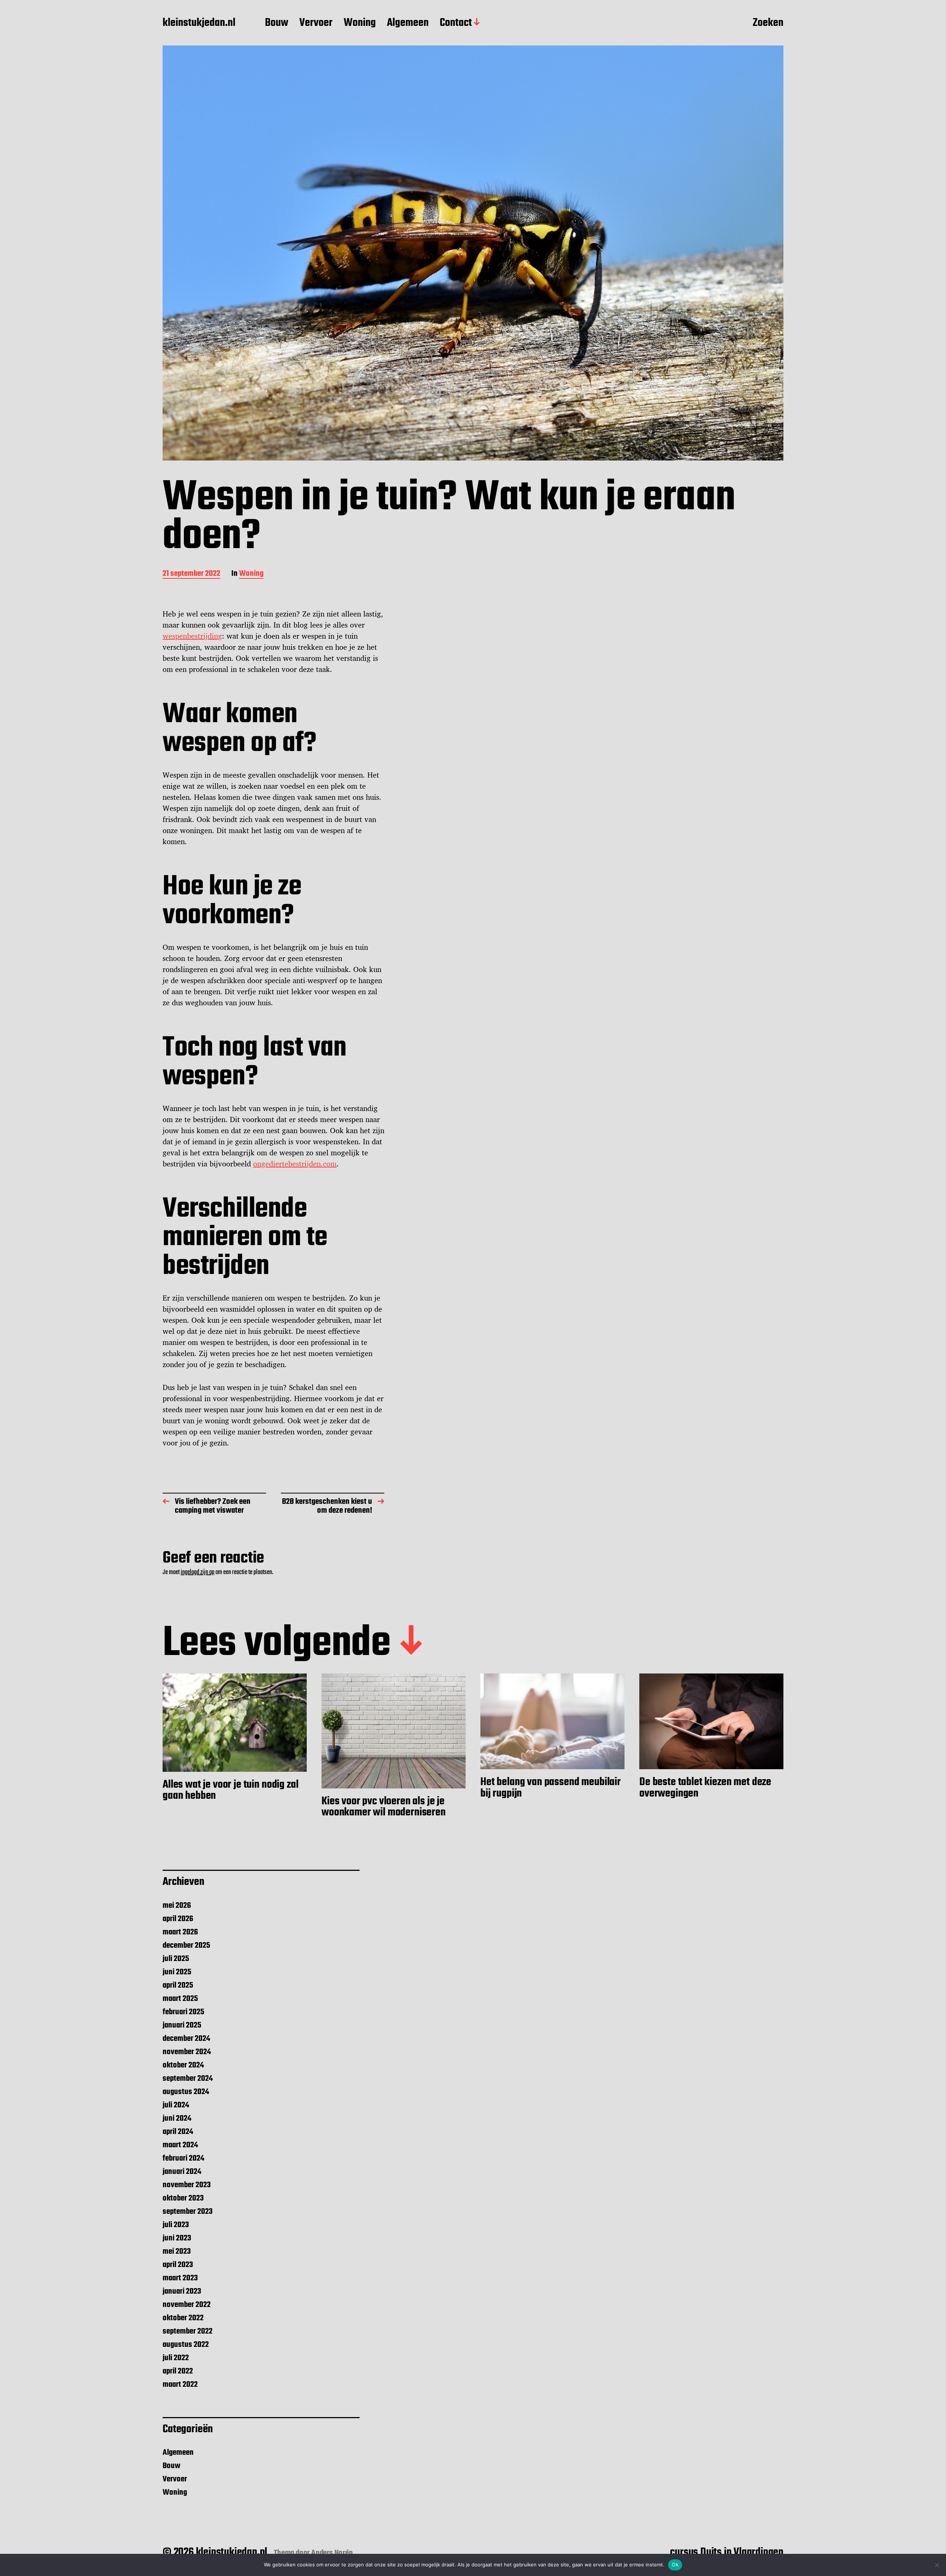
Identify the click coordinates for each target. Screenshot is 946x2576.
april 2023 (178, 2265)
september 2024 (188, 2079)
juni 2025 (177, 1972)
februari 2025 (183, 2012)
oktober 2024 (183, 2065)
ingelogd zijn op (198, 1572)
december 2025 (186, 1945)
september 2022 (188, 2331)
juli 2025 (176, 1959)
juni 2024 (177, 2118)
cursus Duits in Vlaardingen (727, 2552)
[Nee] (937, 2565)
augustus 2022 (186, 2345)
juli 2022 (176, 2358)
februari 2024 (183, 2158)
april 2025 (178, 1985)
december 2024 (186, 2039)
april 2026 (178, 1919)
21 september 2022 (191, 574)
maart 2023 (180, 2278)
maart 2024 (180, 2145)
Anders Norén (332, 2553)
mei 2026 (177, 1906)
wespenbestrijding (192, 636)
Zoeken (768, 23)
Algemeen (408, 23)
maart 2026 (180, 1932)
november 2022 (187, 2305)
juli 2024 (176, 2105)
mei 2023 (177, 2252)
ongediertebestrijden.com (295, 1164)
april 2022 (178, 2371)
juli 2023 (176, 2225)
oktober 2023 (183, 2198)
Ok (675, 2565)
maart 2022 (180, 2385)
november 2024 (187, 2052)
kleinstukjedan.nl (199, 23)
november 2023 (187, 2185)
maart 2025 (180, 1999)
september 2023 (188, 2212)
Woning (360, 23)
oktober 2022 (183, 2318)
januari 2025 (182, 2025)
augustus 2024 (186, 2092)
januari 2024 (182, 2172)
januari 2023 (182, 2291)
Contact (456, 23)
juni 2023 (177, 2238)
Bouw (277, 23)
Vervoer (316, 23)
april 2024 (178, 2132)
